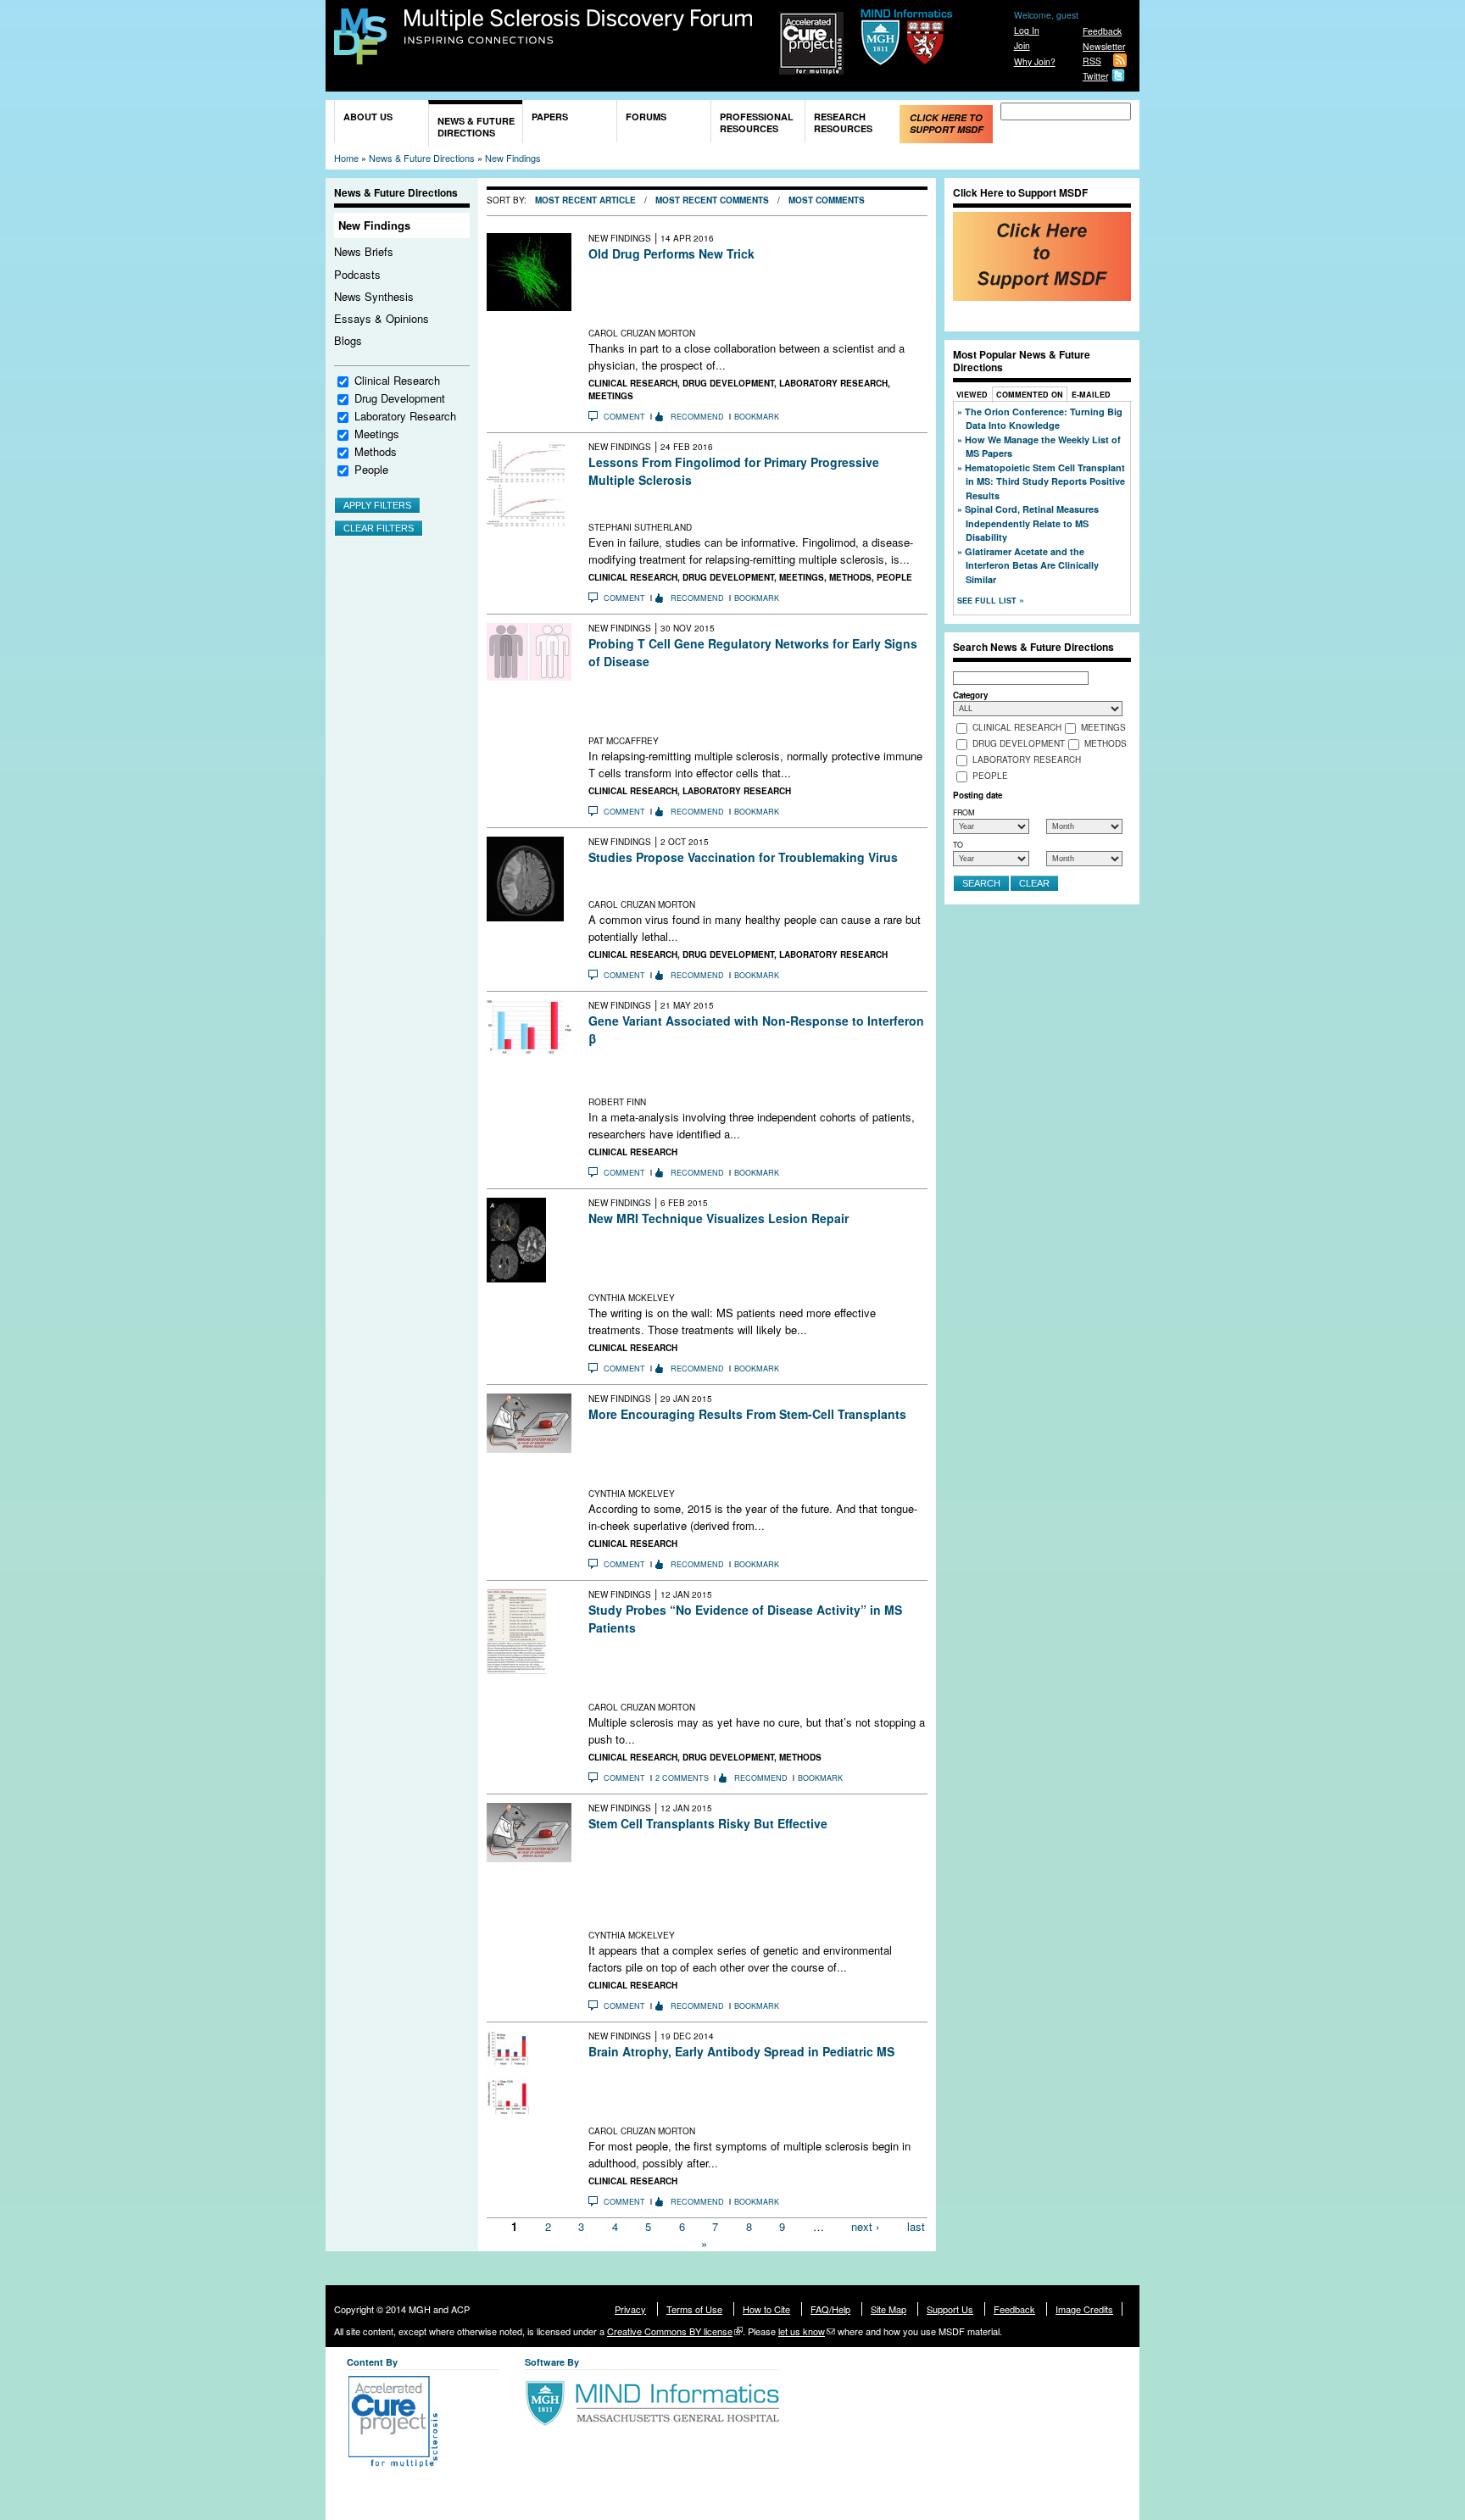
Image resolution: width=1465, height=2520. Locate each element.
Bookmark (757, 417)
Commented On (1030, 395)
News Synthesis (374, 296)
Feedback (1102, 31)
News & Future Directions (476, 127)
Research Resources (843, 122)
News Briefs (364, 251)
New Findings (513, 158)
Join (1022, 45)
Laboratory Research (405, 416)
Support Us (950, 2309)
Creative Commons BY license (670, 2331)
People (371, 469)
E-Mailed (1091, 395)
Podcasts (357, 274)
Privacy (630, 2309)
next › (865, 2226)
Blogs (348, 340)
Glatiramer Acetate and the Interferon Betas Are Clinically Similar (1032, 565)
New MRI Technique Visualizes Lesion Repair (719, 1218)
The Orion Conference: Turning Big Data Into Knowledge (1044, 419)
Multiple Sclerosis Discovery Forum (579, 27)
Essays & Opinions (382, 318)
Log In (1027, 30)
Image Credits (1084, 2309)
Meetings (377, 434)
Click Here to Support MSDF (947, 123)
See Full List (988, 601)
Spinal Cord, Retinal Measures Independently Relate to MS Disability (1032, 523)
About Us (368, 117)
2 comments (682, 1778)
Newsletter (1104, 46)
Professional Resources (757, 122)
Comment (624, 417)
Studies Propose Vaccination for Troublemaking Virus (743, 857)
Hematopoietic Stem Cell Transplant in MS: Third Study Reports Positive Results (1045, 481)
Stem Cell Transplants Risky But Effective (708, 1823)
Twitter (1095, 76)
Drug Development (400, 398)
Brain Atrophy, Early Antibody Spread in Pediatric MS (741, 2051)
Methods (376, 451)
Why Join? (1035, 61)
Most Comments (827, 200)
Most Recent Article (585, 200)
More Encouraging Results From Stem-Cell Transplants (747, 1414)
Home (346, 158)
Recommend (697, 417)
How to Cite (766, 2309)
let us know (802, 2331)
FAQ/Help (830, 2309)
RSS (1092, 61)
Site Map (888, 2309)
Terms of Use (694, 2309)
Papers (550, 117)
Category (970, 695)
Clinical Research (397, 380)
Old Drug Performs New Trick (671, 253)
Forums (646, 117)
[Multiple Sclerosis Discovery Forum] (360, 56)
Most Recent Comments (712, 200)
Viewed (972, 395)
